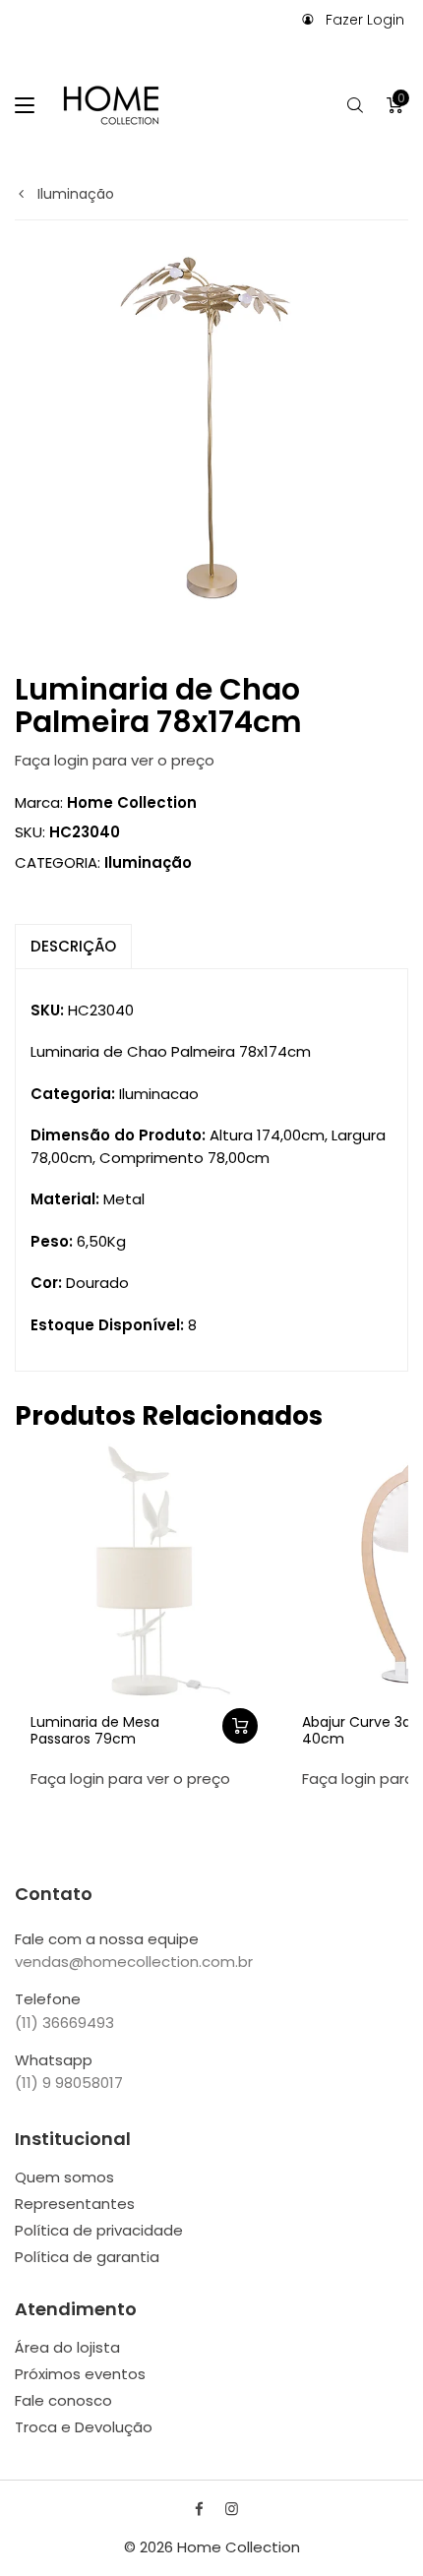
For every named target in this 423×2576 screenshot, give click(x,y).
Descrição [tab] (73, 946)
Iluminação (74, 194)
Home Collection (132, 802)
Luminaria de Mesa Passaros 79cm (95, 1730)
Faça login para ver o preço (115, 760)
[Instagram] (232, 2509)
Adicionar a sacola (240, 1726)
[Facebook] (199, 2509)
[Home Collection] (111, 105)
